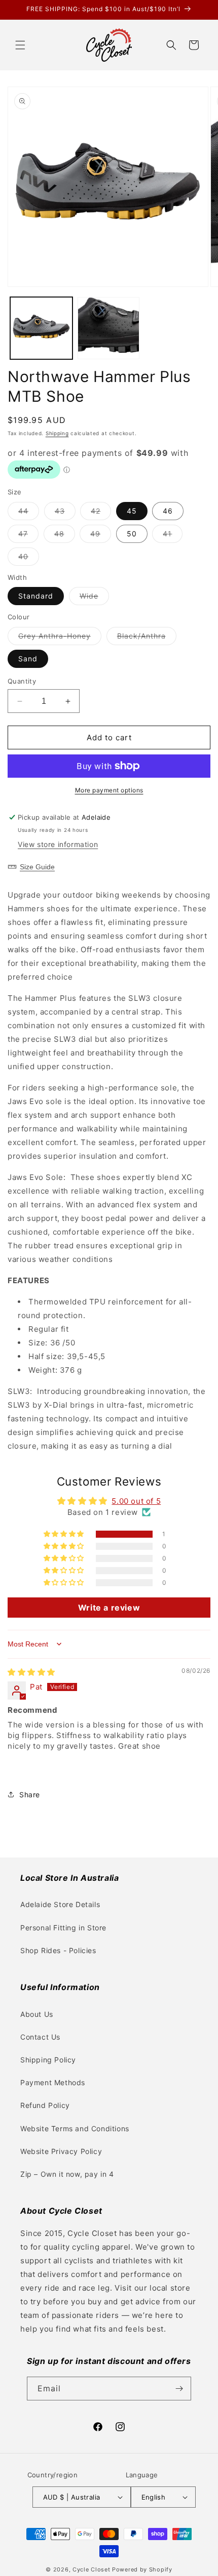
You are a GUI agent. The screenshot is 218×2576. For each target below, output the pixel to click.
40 (29, 559)
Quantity (22, 681)
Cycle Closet (91, 2569)
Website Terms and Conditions (75, 2128)
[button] (20, 45)
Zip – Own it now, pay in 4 (67, 2174)
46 (168, 511)
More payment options (109, 790)
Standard (36, 596)
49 (101, 536)
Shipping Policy (48, 2060)
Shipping (57, 433)
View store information (58, 844)
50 (132, 534)
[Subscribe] (179, 2389)
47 (28, 536)
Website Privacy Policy (61, 2151)
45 (132, 511)
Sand (28, 659)
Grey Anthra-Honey (60, 638)
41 (173, 536)
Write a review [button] (109, 1608)
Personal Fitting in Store (63, 1928)
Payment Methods (53, 2082)
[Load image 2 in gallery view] (109, 328)
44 (29, 513)
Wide (94, 598)
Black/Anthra (147, 638)
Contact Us (40, 2037)
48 (65, 536)
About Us (37, 2014)
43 (65, 513)
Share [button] (30, 1794)
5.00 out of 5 (136, 1501)
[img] (31, 1672)
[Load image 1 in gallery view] (41, 328)
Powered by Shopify (142, 2569)
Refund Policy (45, 2105)
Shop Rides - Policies (58, 1950)
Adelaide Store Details (60, 1904)
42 (101, 513)
